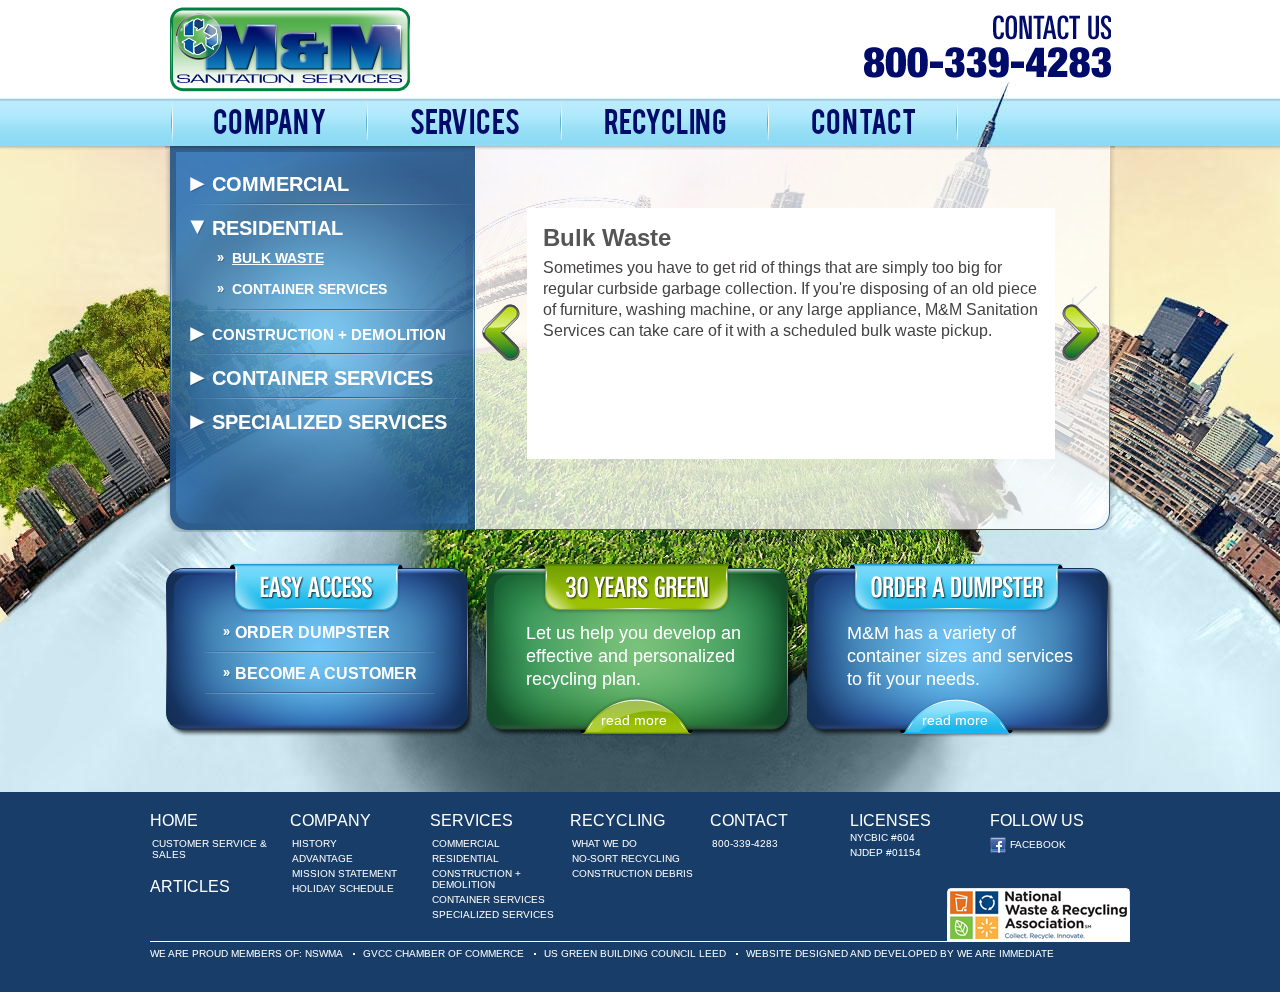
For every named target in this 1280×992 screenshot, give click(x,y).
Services (465, 119)
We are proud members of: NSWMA (246, 953)
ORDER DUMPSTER (312, 632)
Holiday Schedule (343, 888)
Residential (277, 228)
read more (634, 720)
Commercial (280, 184)
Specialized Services (329, 422)
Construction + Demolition (329, 334)
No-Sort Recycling (626, 858)
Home (174, 820)
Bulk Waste (278, 258)
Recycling (665, 119)
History (314, 843)
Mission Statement (344, 873)
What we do (604, 843)
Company (269, 119)
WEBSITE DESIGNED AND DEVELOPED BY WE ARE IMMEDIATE (900, 953)
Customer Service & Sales (209, 849)
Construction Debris (632, 873)
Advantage (322, 858)
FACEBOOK (1018, 844)
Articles (190, 886)
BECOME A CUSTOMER (326, 673)
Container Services (309, 289)
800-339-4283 (745, 843)
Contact (863, 119)
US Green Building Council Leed (635, 953)
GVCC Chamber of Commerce (443, 953)
